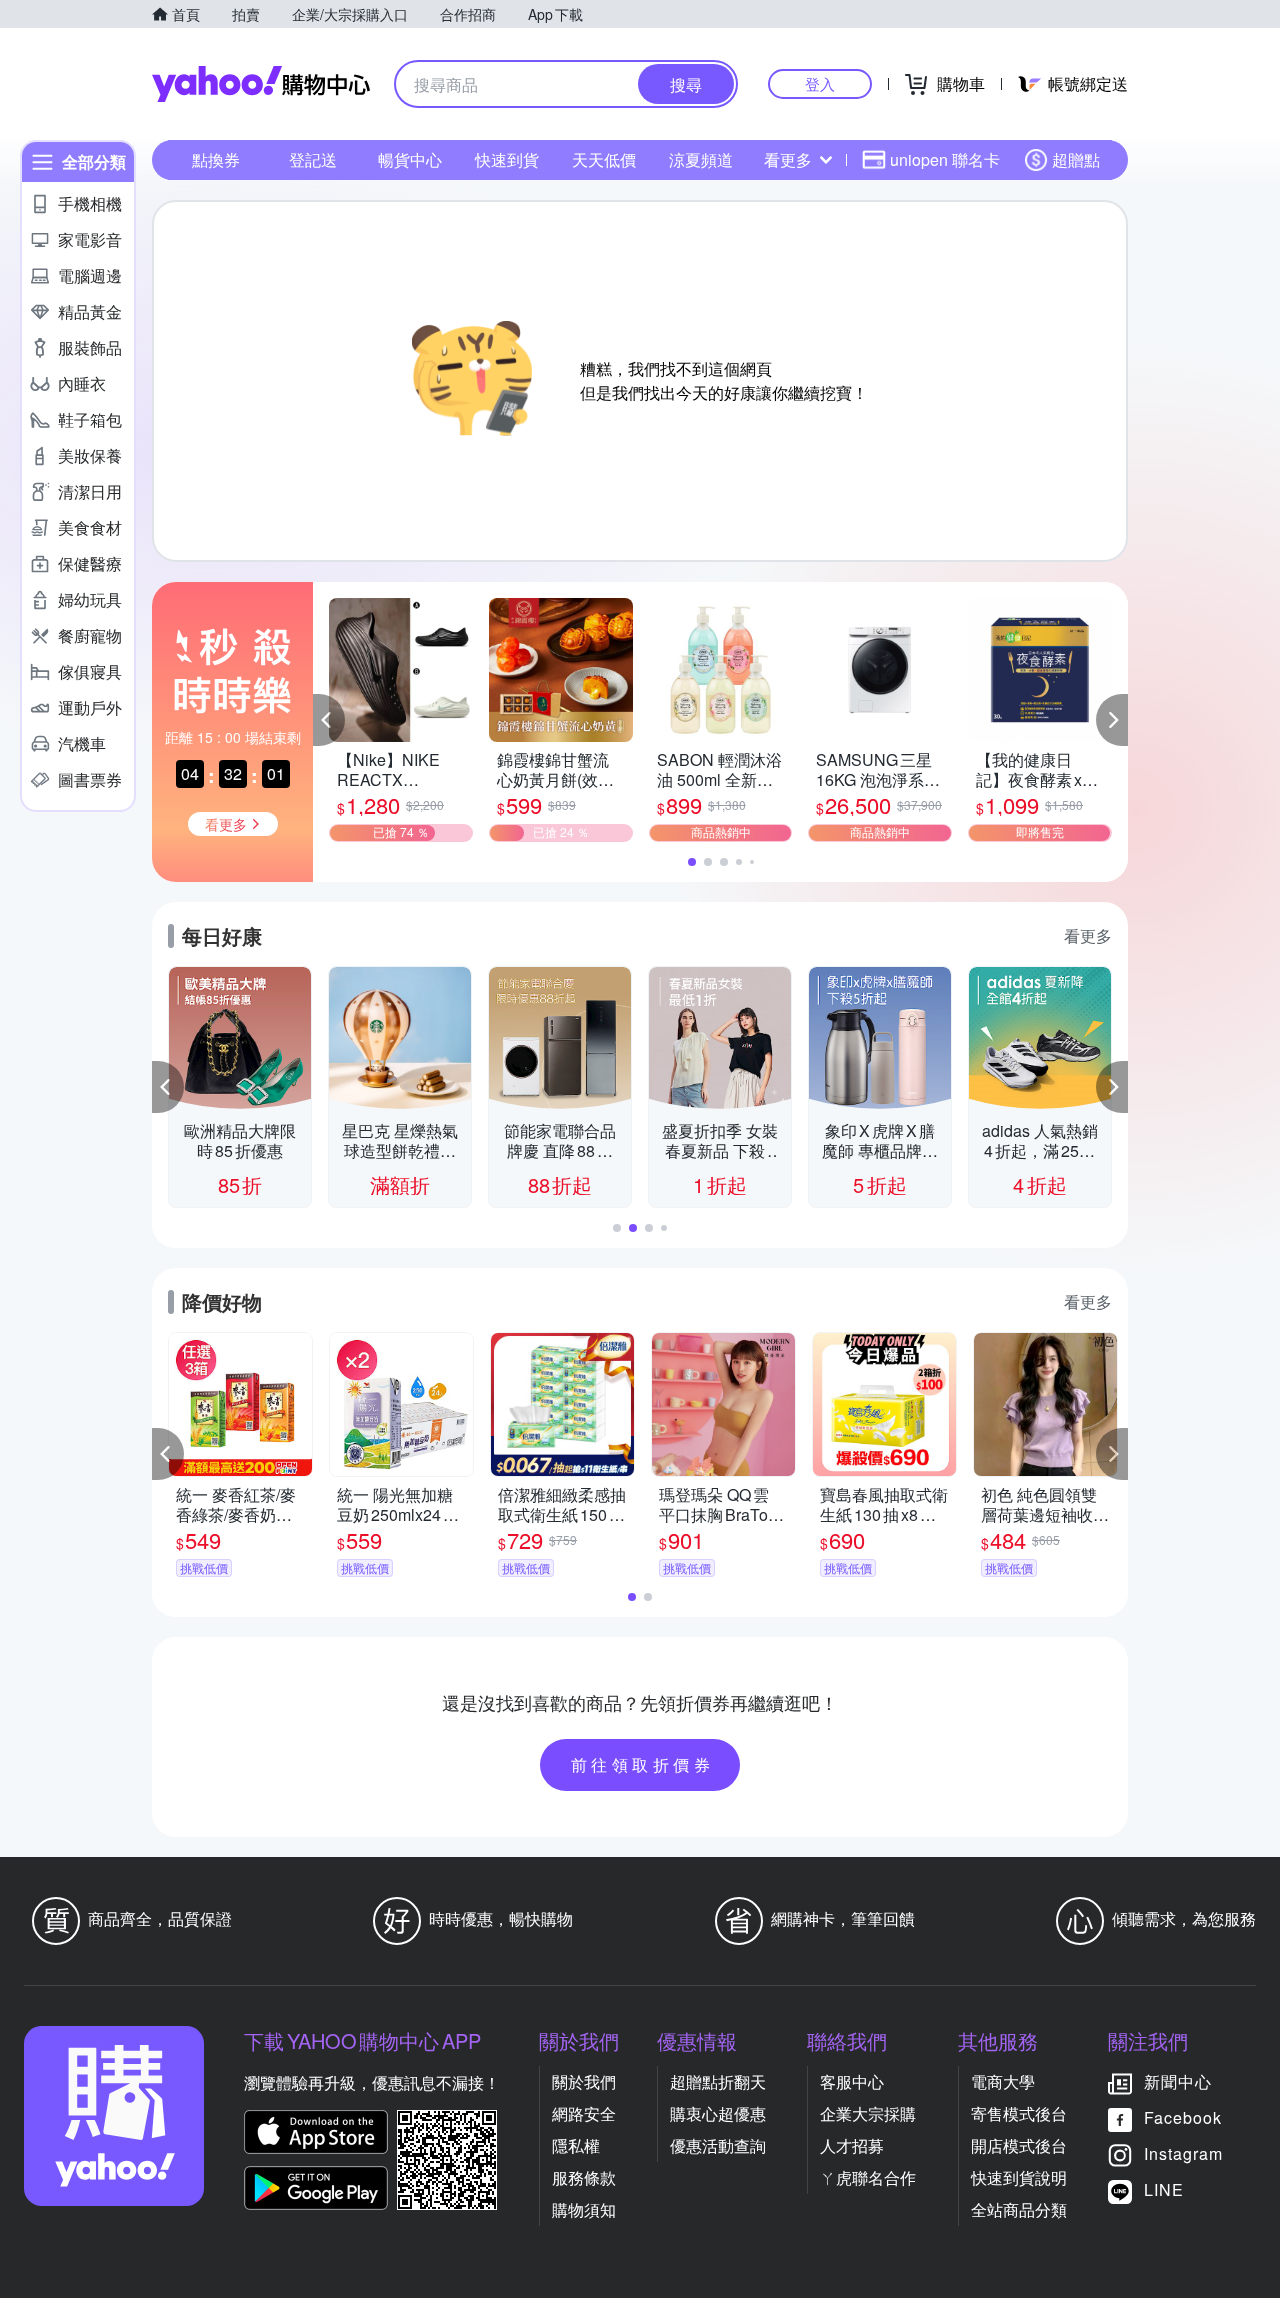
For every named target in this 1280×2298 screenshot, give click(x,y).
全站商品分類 (1019, 2209)
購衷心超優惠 (718, 2113)
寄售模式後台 (1019, 2113)
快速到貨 (507, 159)
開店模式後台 (1019, 2145)
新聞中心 (1178, 2081)
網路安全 (584, 2113)
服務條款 (584, 2177)
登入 (820, 83)
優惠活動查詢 (718, 2145)
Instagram (1183, 2153)
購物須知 (584, 2209)
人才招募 (852, 2145)
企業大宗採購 (868, 2113)
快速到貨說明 (1019, 2177)
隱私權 (576, 2145)
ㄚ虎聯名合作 (868, 2177)
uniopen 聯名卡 (945, 159)
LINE (1164, 2189)
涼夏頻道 (701, 159)
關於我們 (584, 2081)
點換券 (216, 159)
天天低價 (604, 159)
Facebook (1183, 2117)
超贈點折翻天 (718, 2081)
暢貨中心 (410, 159)
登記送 (313, 159)
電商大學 (1003, 2081)
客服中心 (852, 2081)
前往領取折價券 (643, 1764)
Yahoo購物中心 (261, 84)
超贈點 (1076, 159)
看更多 (788, 159)
